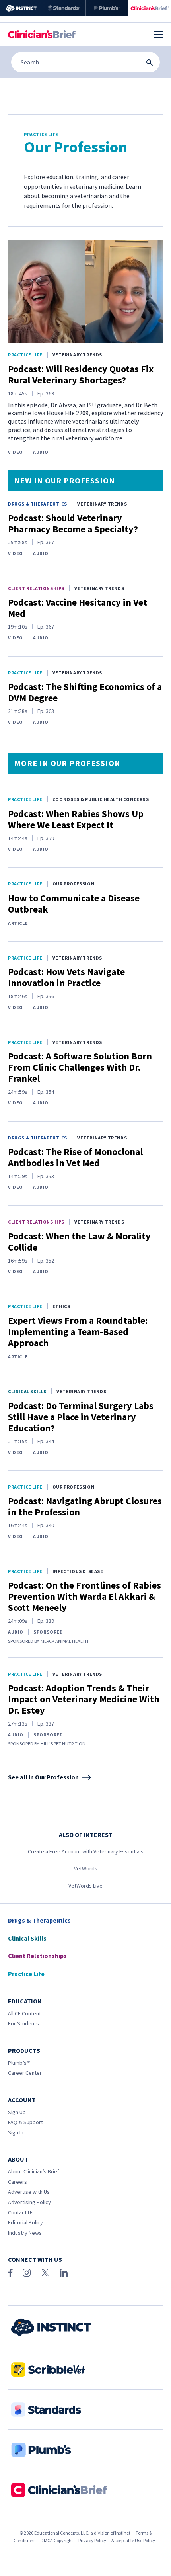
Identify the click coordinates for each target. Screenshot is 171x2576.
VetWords (86, 1868)
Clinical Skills (27, 1391)
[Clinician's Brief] (150, 8)
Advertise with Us (29, 2192)
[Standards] (64, 8)
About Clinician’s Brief (34, 2171)
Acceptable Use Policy (133, 2540)
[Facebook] (10, 2273)
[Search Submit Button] (150, 63)
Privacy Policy (92, 2540)
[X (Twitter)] (45, 2273)
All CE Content (24, 2013)
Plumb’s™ (19, 2063)
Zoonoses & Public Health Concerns (101, 799)
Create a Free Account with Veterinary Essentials (86, 1851)
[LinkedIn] (64, 2273)
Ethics (61, 1306)
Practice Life (25, 355)
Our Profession (73, 884)
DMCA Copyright (57, 2540)
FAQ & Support (25, 2122)
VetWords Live (85, 1886)
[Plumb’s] (107, 8)
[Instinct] (21, 8)
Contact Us (21, 2212)
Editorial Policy (25, 2222)
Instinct (123, 2533)
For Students (23, 2023)
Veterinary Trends (77, 355)
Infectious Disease (78, 1571)
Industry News (25, 2233)
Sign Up (17, 2112)
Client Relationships (36, 588)
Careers (17, 2182)
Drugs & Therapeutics (38, 504)
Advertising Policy (29, 2202)
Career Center (25, 2073)
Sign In (16, 2132)
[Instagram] (27, 2273)
